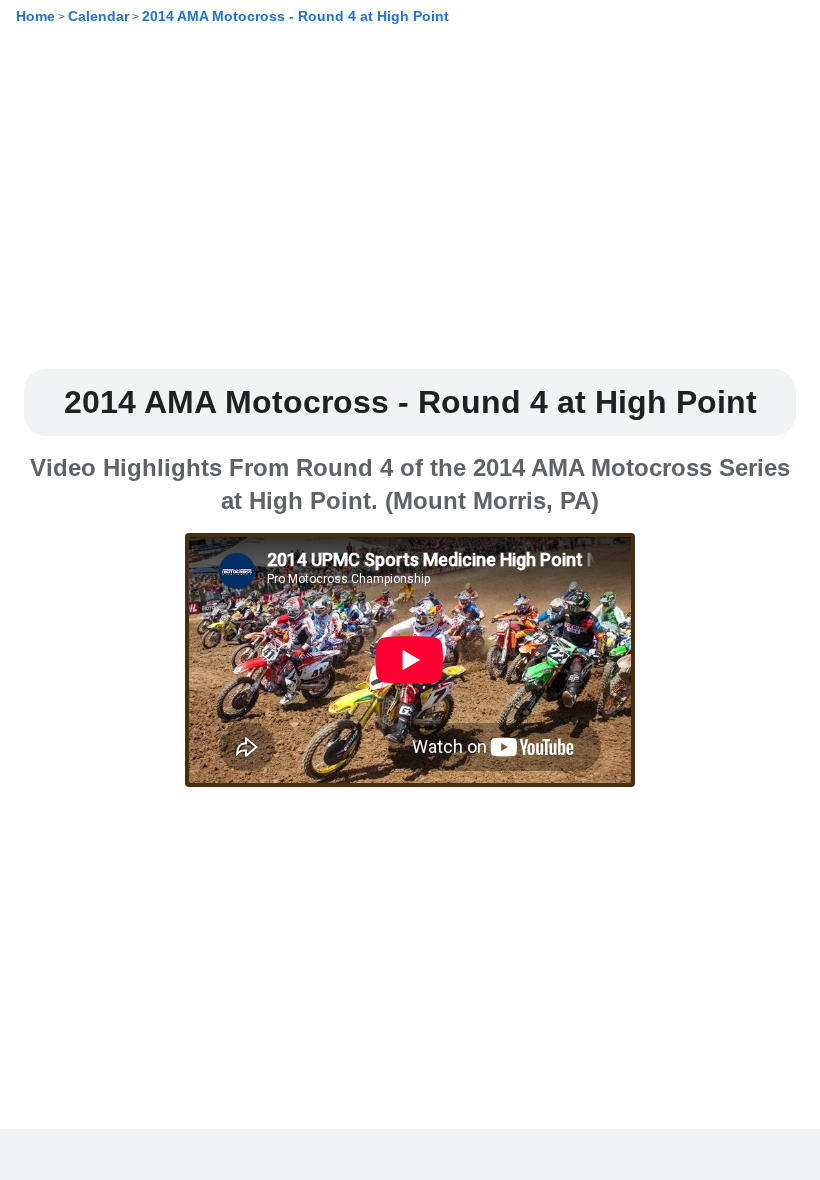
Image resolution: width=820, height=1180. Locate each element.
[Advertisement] (410, 213)
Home (35, 16)
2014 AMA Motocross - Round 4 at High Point (295, 16)
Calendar (98, 16)
